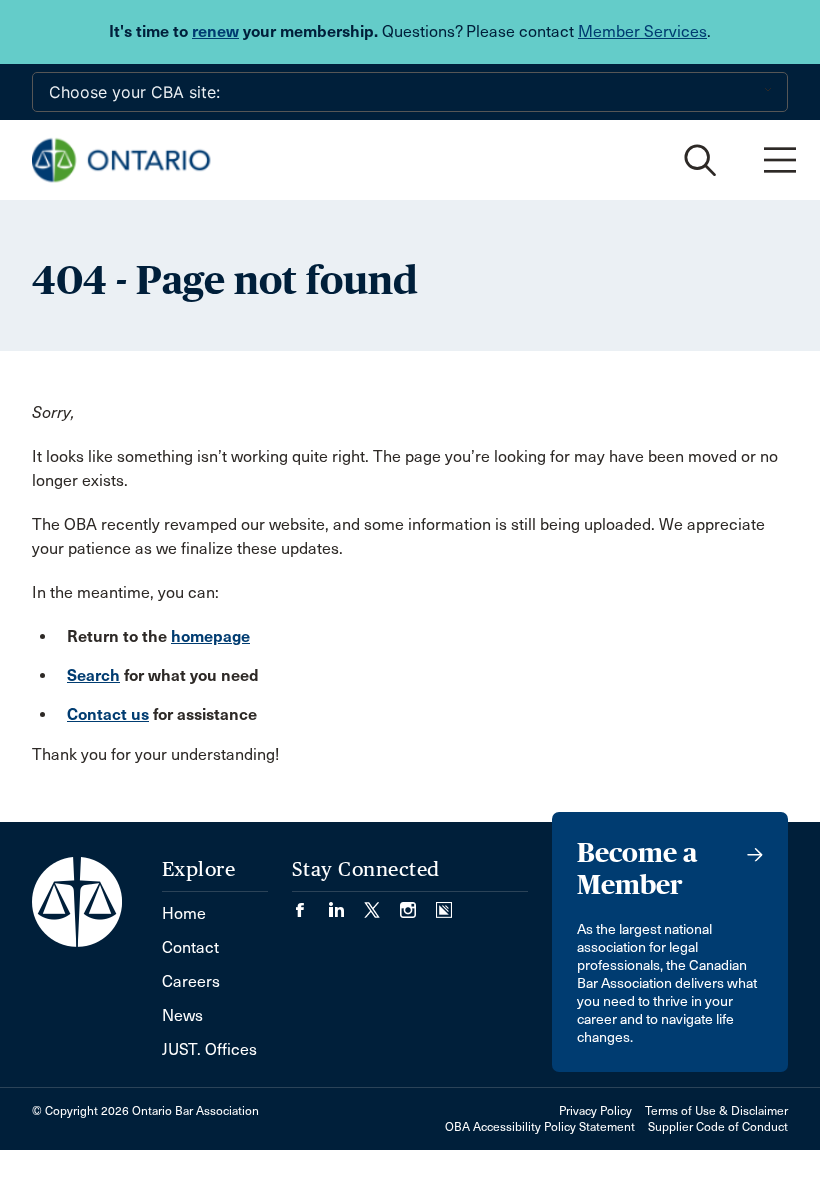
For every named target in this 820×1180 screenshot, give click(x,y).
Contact (190, 947)
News (182, 1015)
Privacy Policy (595, 1111)
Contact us (108, 714)
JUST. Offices (209, 1049)
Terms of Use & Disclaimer (716, 1111)
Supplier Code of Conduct (718, 1127)
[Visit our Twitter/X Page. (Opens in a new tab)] (382, 903)
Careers (191, 981)
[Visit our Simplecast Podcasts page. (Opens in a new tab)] (444, 903)
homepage (210, 636)
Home (184, 913)
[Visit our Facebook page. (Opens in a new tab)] (310, 903)
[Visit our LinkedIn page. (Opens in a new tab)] (346, 903)
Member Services (642, 31)
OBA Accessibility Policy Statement (540, 1127)
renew (215, 31)
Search (93, 675)
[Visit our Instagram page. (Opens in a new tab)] (418, 903)
